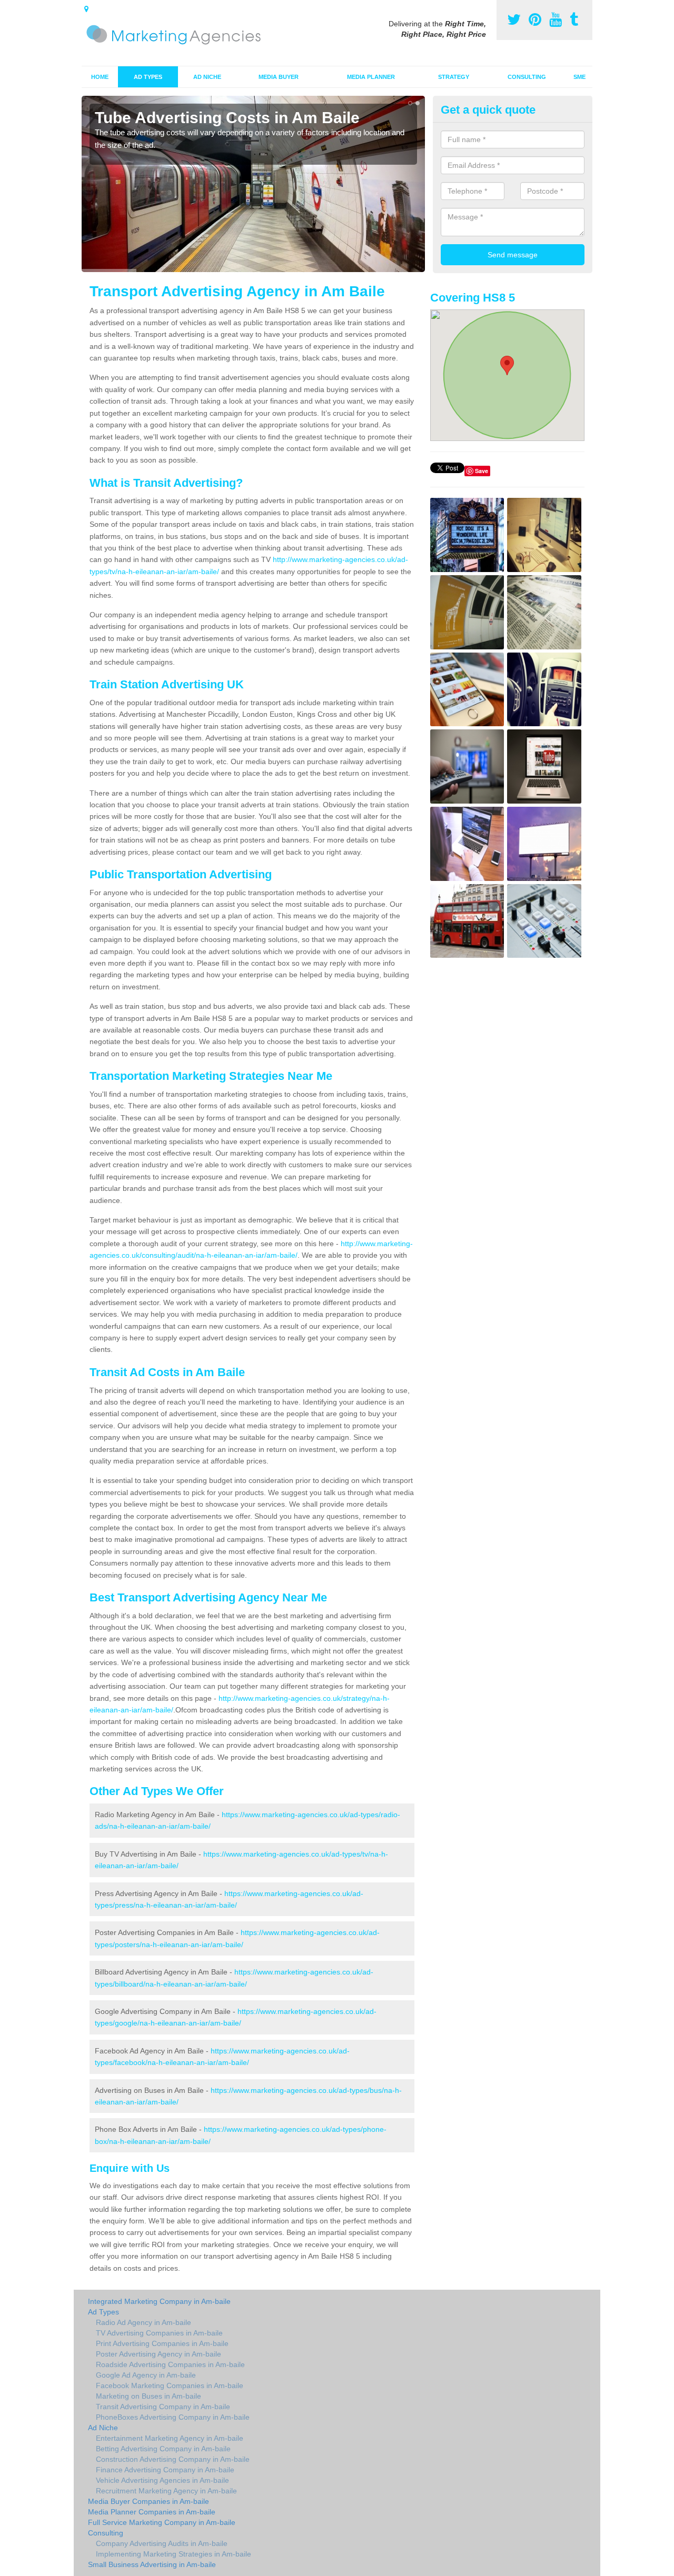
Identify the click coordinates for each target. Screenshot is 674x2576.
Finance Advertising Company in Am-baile (165, 2470)
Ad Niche (207, 77)
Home (100, 77)
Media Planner (371, 77)
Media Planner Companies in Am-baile (152, 2512)
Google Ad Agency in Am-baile (146, 2375)
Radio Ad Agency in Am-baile (143, 2322)
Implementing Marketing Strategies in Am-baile (174, 2554)
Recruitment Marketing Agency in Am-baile (166, 2491)
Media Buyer (279, 77)
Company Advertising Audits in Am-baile (162, 2543)
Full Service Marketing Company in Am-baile (162, 2522)
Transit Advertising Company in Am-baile (163, 2407)
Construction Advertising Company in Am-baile (173, 2459)
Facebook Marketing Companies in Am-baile (170, 2385)
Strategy (454, 77)
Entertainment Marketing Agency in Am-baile (170, 2438)
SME (579, 77)
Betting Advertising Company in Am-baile (163, 2449)
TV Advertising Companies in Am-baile (159, 2333)
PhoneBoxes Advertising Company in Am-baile (173, 2417)
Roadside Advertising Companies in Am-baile (170, 2364)
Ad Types (148, 77)
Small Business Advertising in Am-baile (152, 2564)
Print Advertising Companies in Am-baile (162, 2343)
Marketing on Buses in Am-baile (148, 2396)
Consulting (527, 77)
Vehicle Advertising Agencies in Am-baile (162, 2480)
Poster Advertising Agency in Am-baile (158, 2354)
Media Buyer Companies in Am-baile (148, 2501)
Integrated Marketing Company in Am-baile (159, 2301)
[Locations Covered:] (86, 9)
